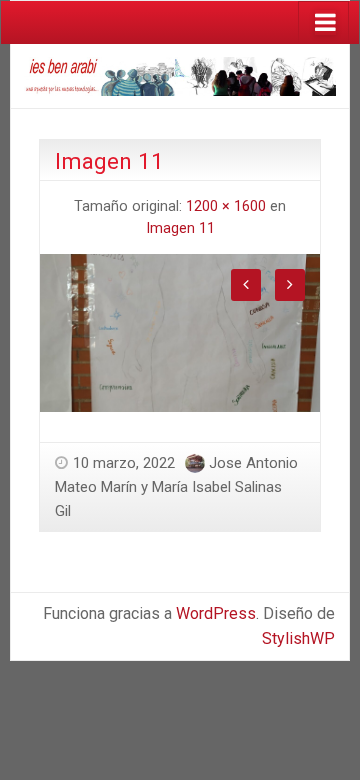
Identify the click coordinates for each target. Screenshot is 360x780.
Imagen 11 (180, 228)
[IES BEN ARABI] (180, 74)
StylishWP (298, 638)
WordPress (216, 613)
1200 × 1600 (226, 206)
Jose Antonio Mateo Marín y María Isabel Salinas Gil (176, 487)
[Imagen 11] (180, 331)
